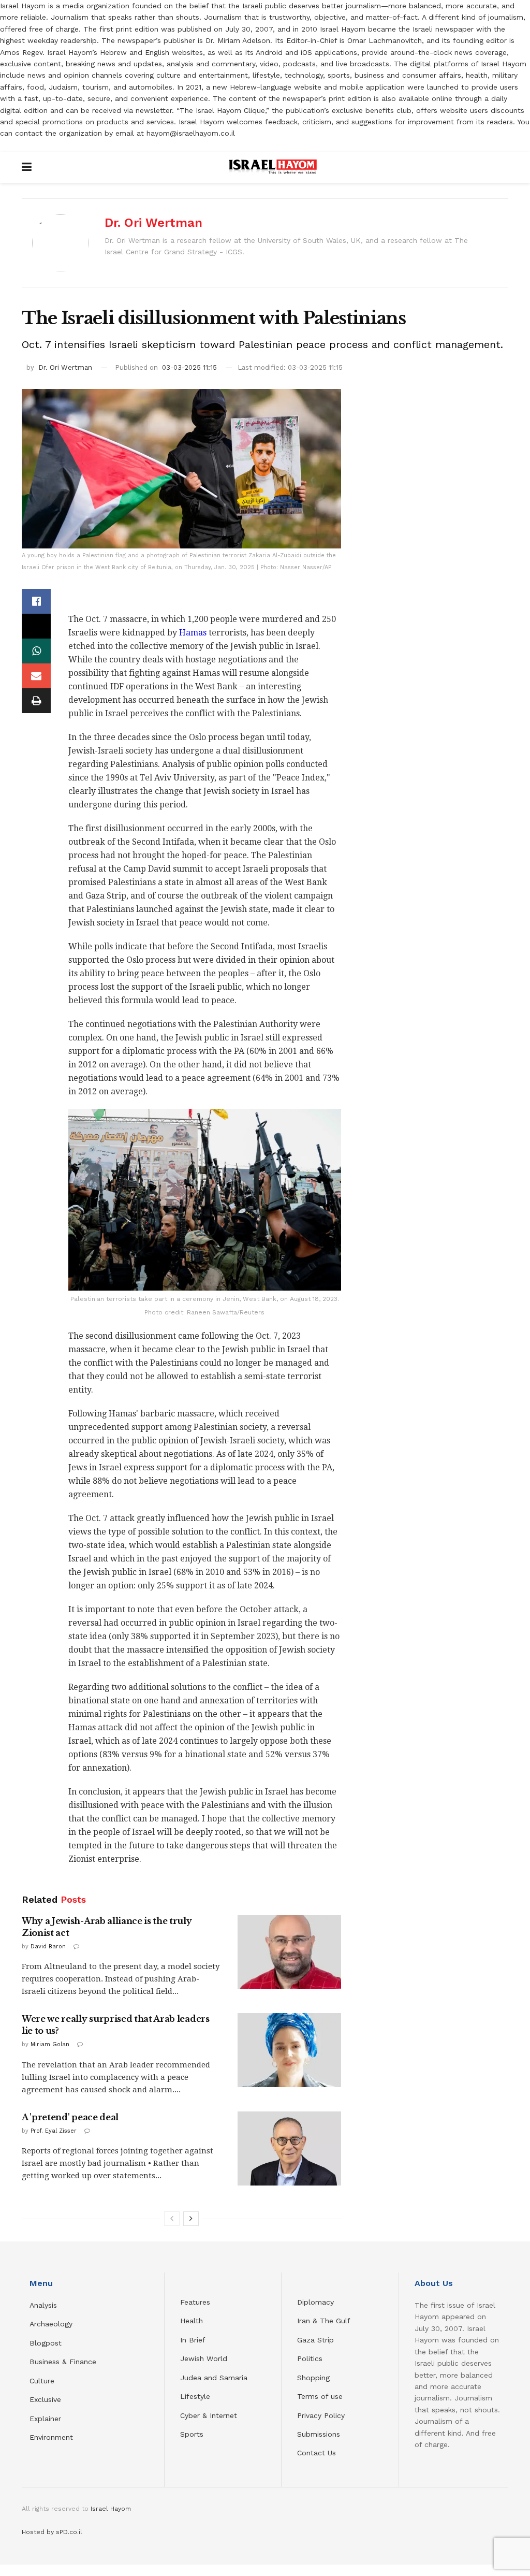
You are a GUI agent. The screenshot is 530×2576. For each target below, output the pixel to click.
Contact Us (316, 2453)
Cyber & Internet (209, 2415)
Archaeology (51, 2324)
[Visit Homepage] (273, 167)
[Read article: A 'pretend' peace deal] (289, 2148)
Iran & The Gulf (324, 2321)
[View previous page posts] (172, 2219)
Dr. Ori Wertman (153, 223)
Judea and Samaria (214, 2378)
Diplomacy (317, 2302)
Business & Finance (63, 2362)
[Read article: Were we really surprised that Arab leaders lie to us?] (289, 2050)
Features (195, 2302)
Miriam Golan (50, 2044)
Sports (192, 2434)
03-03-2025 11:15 (189, 367)
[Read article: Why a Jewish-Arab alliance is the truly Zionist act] (289, 1952)
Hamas (193, 633)
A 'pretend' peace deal (70, 2117)
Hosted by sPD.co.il (52, 2532)
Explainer (45, 2419)
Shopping (313, 2378)
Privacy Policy (321, 2415)
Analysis (45, 2305)
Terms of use (320, 2396)
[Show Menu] (27, 167)
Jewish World (204, 2358)
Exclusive (45, 2399)
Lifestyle (195, 2396)
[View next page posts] (191, 2219)
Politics (310, 2358)
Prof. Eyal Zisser (54, 2131)
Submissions (319, 2434)
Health (192, 2321)
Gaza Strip (315, 2340)
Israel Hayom (111, 2509)
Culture (42, 2381)
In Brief (193, 2340)
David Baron (48, 1947)
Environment (51, 2437)
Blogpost (46, 2343)
